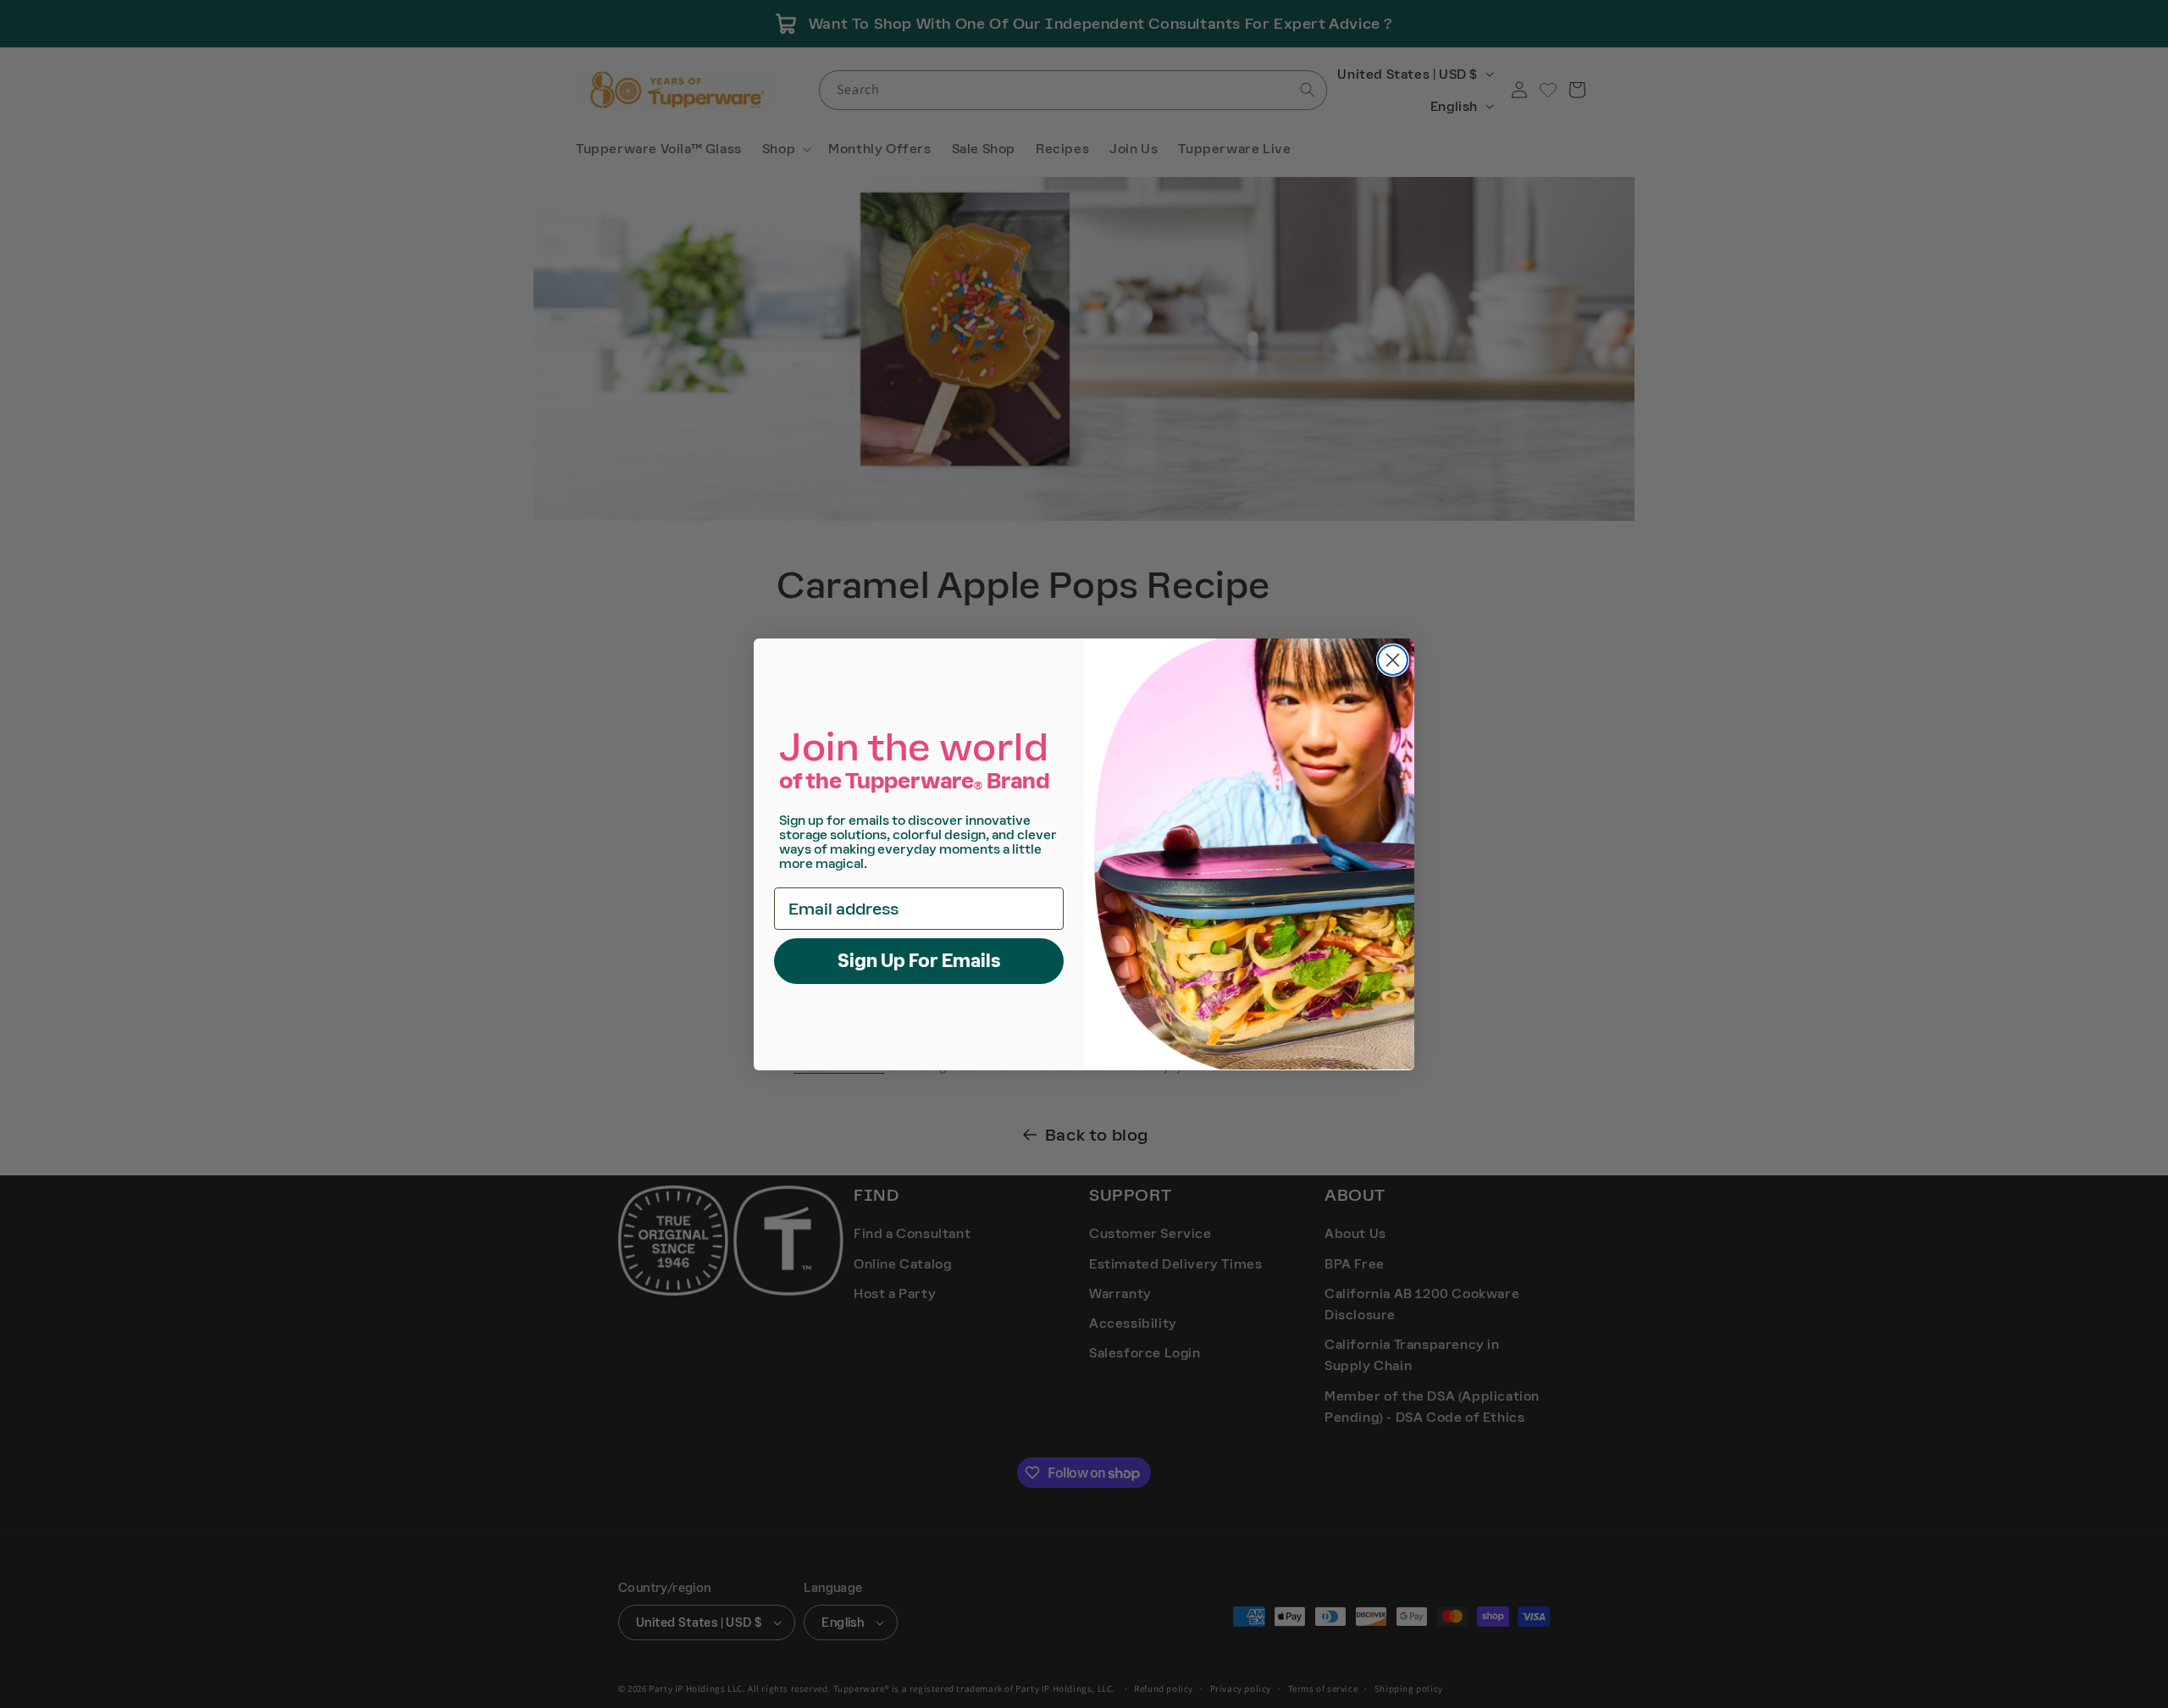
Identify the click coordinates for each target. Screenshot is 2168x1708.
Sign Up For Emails (919, 960)
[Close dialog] (1393, 660)
